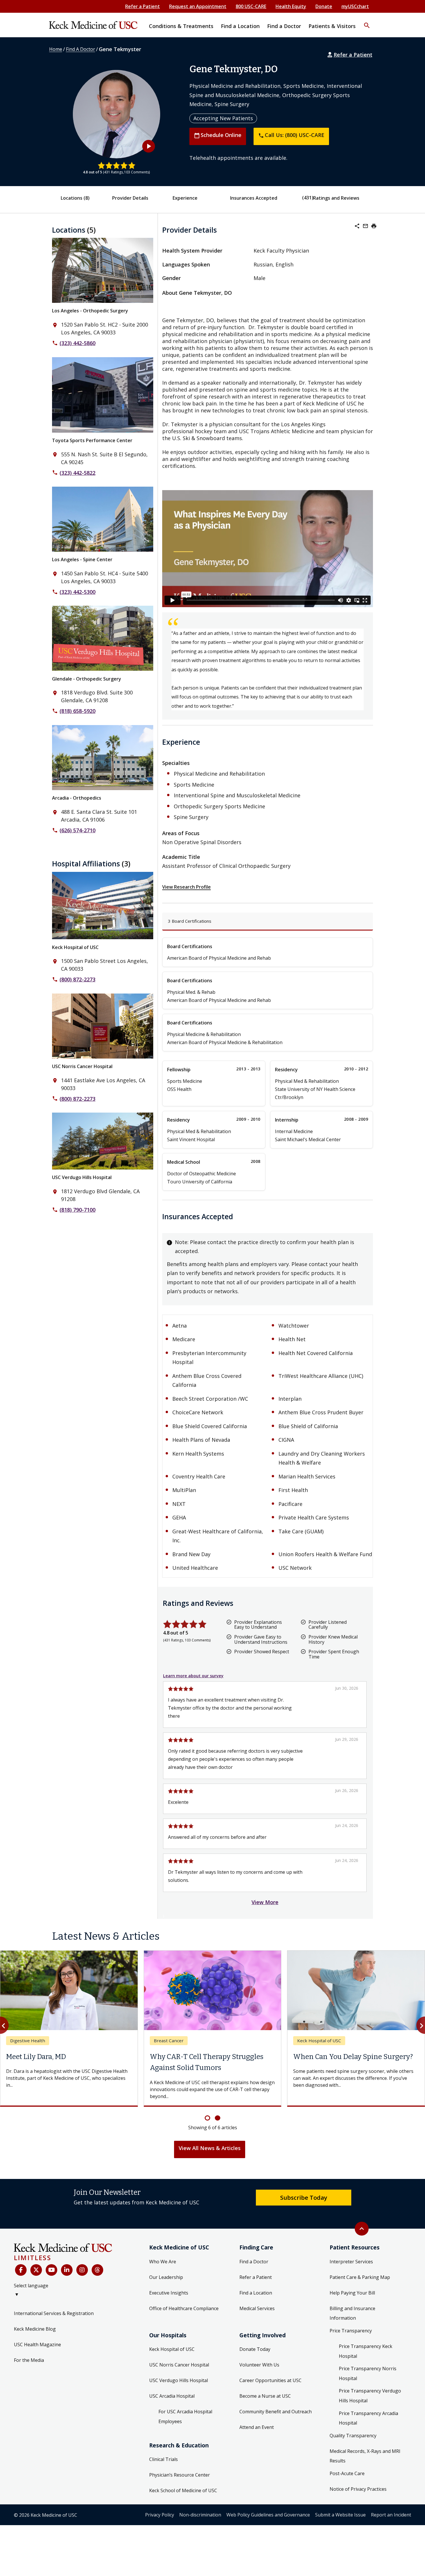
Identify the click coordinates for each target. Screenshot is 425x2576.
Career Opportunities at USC (270, 2380)
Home (56, 49)
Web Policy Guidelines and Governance (268, 2515)
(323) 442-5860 (77, 343)
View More (265, 1902)
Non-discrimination (200, 2515)
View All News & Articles (210, 2148)
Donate (324, 6)
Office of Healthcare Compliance (184, 2308)
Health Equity (291, 6)
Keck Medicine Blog (35, 2329)
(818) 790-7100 (77, 1210)
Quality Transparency (353, 2436)
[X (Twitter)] (36, 2270)
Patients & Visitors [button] (332, 26)
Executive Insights (169, 2293)
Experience (185, 198)
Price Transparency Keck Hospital (366, 2351)
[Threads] (97, 2270)
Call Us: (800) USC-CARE (291, 135)
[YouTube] (51, 2270)
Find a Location (256, 2293)
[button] (367, 22)
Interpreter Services (351, 2262)
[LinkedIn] (67, 2270)
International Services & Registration (54, 2313)
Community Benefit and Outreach (276, 2412)
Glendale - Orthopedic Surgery (87, 679)
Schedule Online (218, 135)
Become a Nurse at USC (265, 2396)
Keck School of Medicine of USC (183, 2490)
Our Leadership (166, 2277)
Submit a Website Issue (340, 2515)
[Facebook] (21, 2270)
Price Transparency (351, 2331)
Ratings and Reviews (336, 198)
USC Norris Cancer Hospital (82, 1066)
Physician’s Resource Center (180, 2475)
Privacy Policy (160, 2515)
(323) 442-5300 (77, 592)
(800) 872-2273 (77, 979)
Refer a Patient (143, 6)
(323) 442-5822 (77, 473)
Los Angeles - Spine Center (82, 559)
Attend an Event (257, 2427)
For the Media (29, 2360)
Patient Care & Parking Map (360, 2277)
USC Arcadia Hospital (172, 2396)
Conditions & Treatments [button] (181, 26)
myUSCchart (355, 6)
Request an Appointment (198, 6)
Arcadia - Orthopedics (77, 798)
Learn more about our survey (193, 1676)
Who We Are (163, 2262)
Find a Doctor (254, 2262)
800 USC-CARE (251, 6)
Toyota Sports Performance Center (92, 440)
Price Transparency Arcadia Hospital (368, 2418)
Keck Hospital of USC (75, 947)
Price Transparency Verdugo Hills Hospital (370, 2396)
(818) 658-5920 (77, 711)
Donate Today (255, 2349)
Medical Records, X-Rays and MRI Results (365, 2456)
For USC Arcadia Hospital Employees (185, 2416)
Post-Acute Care (347, 2473)
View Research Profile (186, 887)
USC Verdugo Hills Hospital (82, 1177)
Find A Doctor (81, 49)
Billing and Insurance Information (352, 2313)
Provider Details (130, 198)
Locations (75, 198)
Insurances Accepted (254, 198)
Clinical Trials (163, 2459)
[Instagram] (82, 2270)
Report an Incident (391, 2515)
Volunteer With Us (259, 2365)
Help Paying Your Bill (352, 2293)
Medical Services (257, 2308)
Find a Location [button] (240, 26)
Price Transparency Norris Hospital (368, 2373)
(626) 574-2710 (77, 830)
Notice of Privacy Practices (358, 2489)
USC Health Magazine (37, 2345)
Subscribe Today (304, 2197)
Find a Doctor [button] (284, 26)
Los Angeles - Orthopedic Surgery (90, 311)
